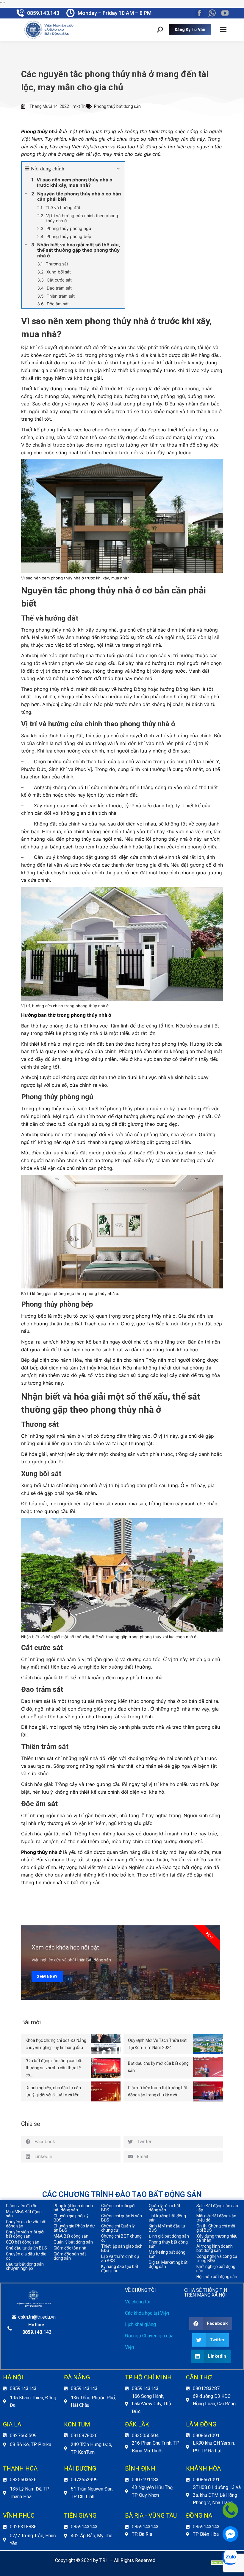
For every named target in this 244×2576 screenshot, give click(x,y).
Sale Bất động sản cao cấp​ (217, 2208)
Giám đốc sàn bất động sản (70, 2256)
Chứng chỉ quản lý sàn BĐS (122, 2218)
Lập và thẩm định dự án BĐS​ (120, 2258)
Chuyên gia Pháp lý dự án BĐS (74, 2228)
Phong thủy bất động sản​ (168, 2244)
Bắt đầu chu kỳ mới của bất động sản (158, 2067)
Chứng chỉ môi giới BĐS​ (118, 2208)
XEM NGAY (47, 1977)
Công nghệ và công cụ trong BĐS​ (217, 2258)
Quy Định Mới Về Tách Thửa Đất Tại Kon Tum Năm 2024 (157, 2044)
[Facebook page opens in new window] (199, 13)
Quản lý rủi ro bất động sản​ (165, 2208)
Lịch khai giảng (140, 2324)
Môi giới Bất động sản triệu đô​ (216, 2218)
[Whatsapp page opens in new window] (212, 13)
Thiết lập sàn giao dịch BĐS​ (122, 2248)
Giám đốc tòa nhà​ (70, 2248)
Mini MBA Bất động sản (24, 2214)
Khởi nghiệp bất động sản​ (216, 2269)
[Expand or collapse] (118, 169)
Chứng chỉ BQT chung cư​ (121, 2238)
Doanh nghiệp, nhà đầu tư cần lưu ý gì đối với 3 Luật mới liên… (54, 2091)
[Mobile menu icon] (223, 29)
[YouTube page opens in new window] (225, 13)
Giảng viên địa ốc (22, 2206)
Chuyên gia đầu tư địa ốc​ (26, 2256)
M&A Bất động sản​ (71, 2236)
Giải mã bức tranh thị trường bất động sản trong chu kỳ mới (158, 2091)
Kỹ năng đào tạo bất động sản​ (120, 2269)
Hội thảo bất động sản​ (217, 2277)
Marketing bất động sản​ (167, 2254)
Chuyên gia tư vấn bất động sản (26, 2224)
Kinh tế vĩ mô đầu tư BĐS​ (167, 2228)
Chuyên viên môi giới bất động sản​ (25, 2234)
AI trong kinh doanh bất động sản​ (215, 2248)
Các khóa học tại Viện (147, 2313)
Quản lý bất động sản (73, 2242)
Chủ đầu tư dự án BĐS (26, 2248)
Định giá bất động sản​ (169, 2236)
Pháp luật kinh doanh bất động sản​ (73, 2208)
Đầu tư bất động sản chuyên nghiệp (25, 2266)
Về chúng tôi (138, 2302)
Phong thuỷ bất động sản (117, 106)
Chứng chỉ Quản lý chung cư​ (118, 2228)
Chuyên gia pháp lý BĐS (71, 2218)
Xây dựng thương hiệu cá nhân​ (217, 2238)
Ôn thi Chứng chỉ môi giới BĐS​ (216, 2228)
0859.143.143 (43, 13)
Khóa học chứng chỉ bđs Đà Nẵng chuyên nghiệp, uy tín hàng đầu (56, 2044)
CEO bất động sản (23, 2242)
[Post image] (106, 2044)
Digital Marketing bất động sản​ (168, 2264)
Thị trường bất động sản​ (167, 2218)
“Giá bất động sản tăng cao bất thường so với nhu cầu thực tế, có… (54, 2068)
